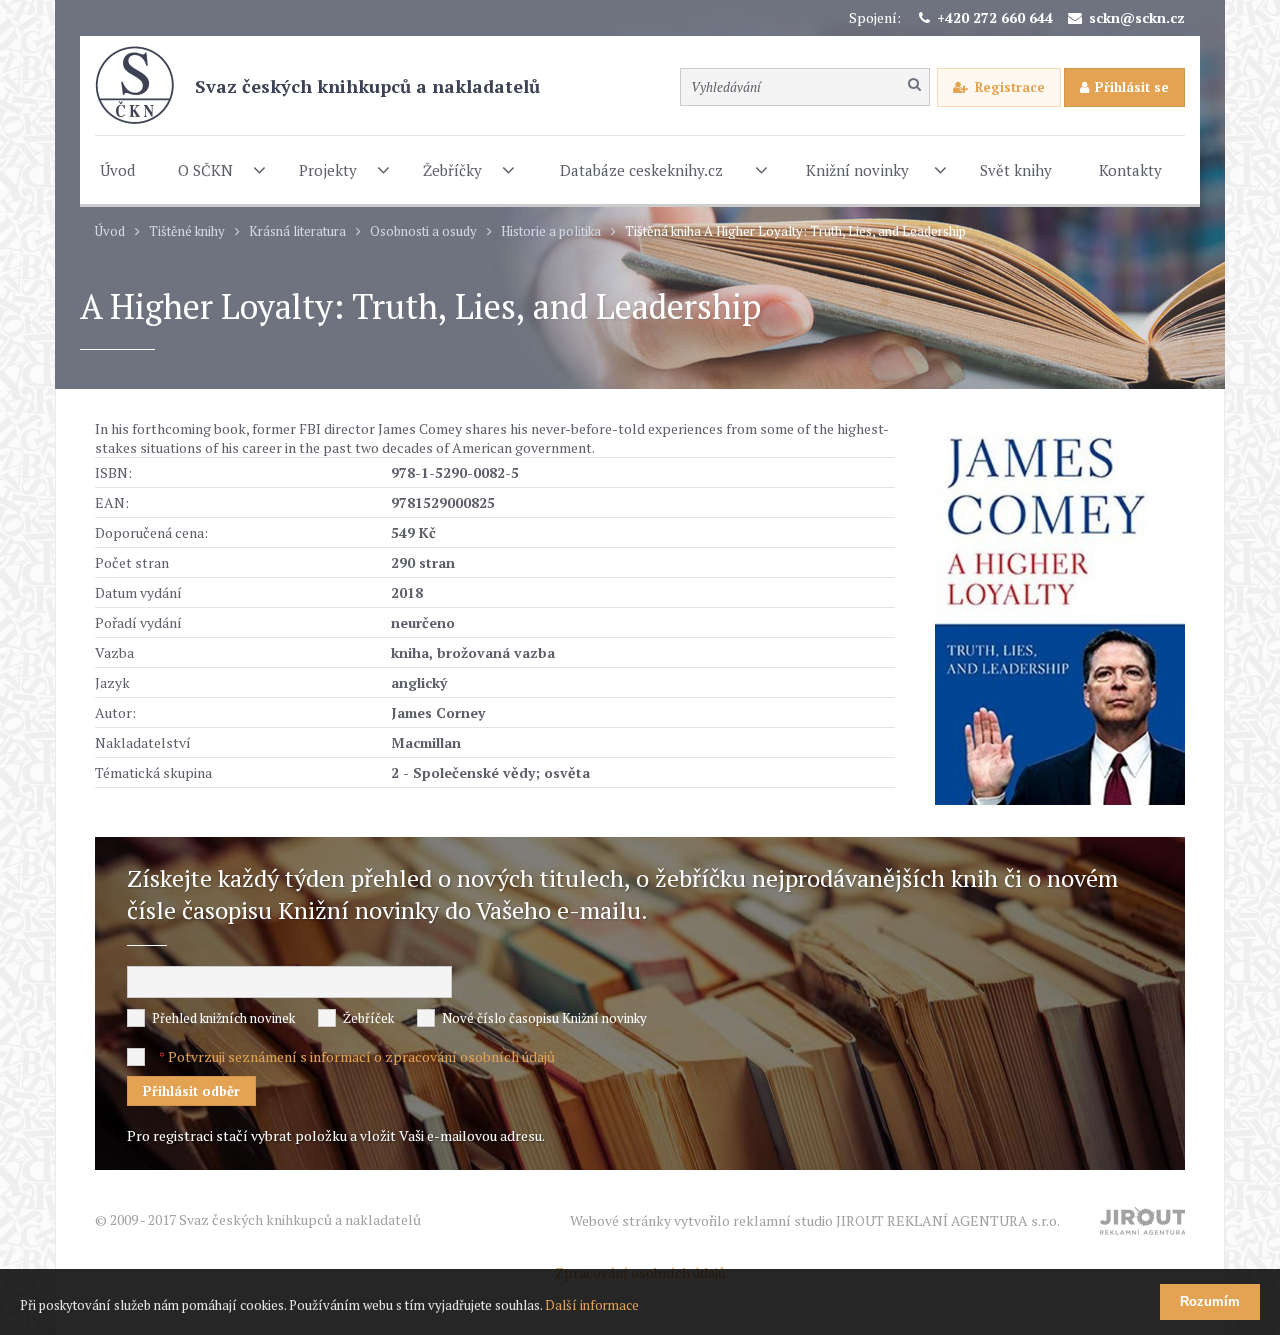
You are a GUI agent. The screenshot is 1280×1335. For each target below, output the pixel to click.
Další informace (592, 1305)
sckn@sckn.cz (1137, 17)
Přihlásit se (1132, 87)
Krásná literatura (297, 231)
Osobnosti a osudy (423, 231)
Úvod (110, 231)
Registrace (1010, 87)
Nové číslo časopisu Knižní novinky (544, 1018)
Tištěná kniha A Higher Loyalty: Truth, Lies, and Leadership (795, 231)
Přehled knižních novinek (223, 1018)
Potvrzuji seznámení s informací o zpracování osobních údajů (361, 1056)
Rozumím (1210, 1301)
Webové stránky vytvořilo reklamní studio (815, 1220)
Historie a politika (551, 231)
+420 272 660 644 (995, 17)
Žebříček (368, 1018)
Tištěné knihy (187, 231)
